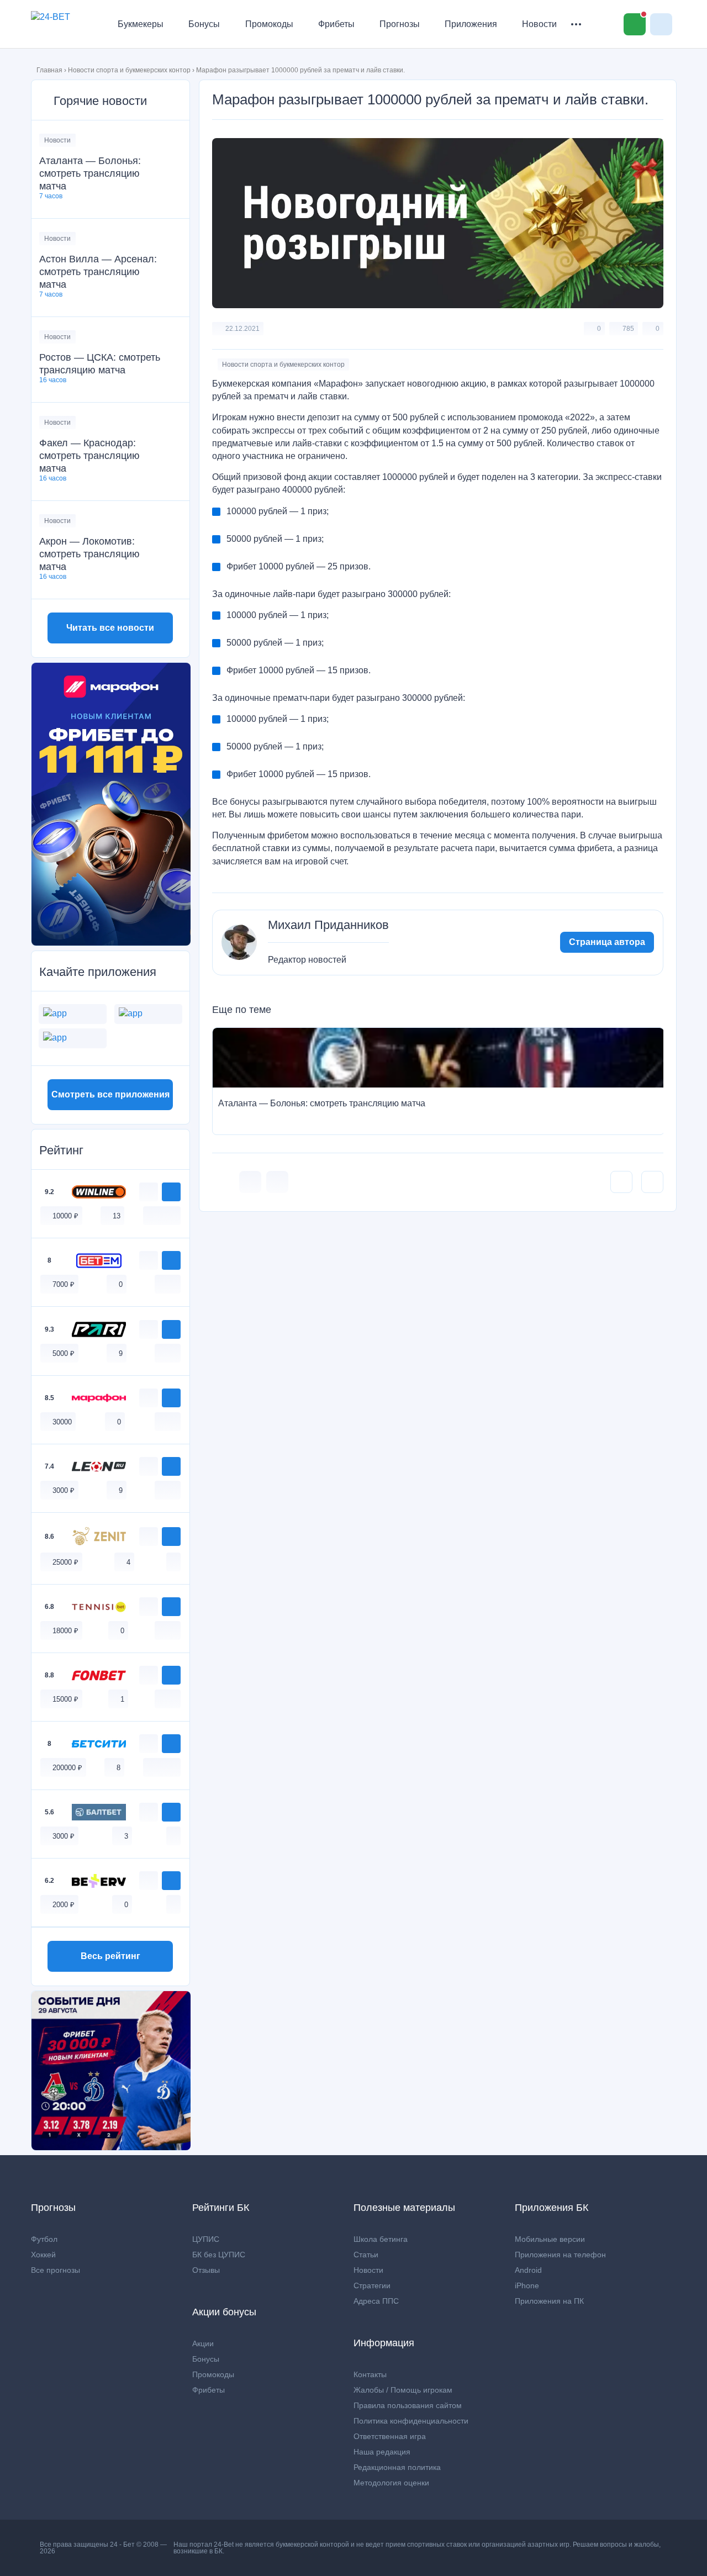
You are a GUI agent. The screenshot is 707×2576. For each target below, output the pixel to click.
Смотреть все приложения (110, 1094)
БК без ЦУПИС (219, 2255)
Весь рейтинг (110, 1956)
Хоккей (43, 2255)
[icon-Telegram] (277, 1182)
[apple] (173, 1215)
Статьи (366, 2255)
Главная (49, 70)
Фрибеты (336, 24)
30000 (62, 1422)
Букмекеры (141, 24)
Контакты (370, 2374)
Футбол (44, 2239)
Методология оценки (391, 2483)
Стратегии (372, 2285)
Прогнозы (400, 24)
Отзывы (206, 2270)
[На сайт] (171, 1192)
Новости (539, 24)
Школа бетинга (381, 2239)
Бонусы (204, 24)
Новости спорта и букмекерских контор (129, 70)
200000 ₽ (67, 1768)
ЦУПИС (206, 2239)
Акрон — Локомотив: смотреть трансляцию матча (89, 554)
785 (628, 329)
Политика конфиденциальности (411, 2421)
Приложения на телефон (560, 2255)
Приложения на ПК (549, 2301)
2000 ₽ (64, 1905)
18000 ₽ (65, 1631)
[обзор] (149, 1192)
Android (528, 2270)
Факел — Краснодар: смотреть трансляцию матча (89, 456)
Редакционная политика (397, 2467)
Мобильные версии (550, 2239)
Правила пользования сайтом (408, 2405)
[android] (162, 1215)
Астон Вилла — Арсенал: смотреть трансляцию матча (98, 272)
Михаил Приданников (328, 925)
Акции (203, 2343)
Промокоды (269, 24)
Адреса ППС (376, 2301)
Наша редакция (382, 2452)
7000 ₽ (64, 1284)
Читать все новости (110, 628)
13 (117, 1216)
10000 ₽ (65, 1216)
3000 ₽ (64, 1490)
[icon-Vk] (250, 1182)
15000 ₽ (65, 1699)
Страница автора (607, 942)
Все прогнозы (56, 2270)
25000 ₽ (65, 1562)
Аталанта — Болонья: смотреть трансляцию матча (90, 173)
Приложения (471, 24)
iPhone (527, 2285)
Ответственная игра (390, 2436)
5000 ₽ (64, 1353)
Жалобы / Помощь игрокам (403, 2390)
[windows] (150, 1215)
